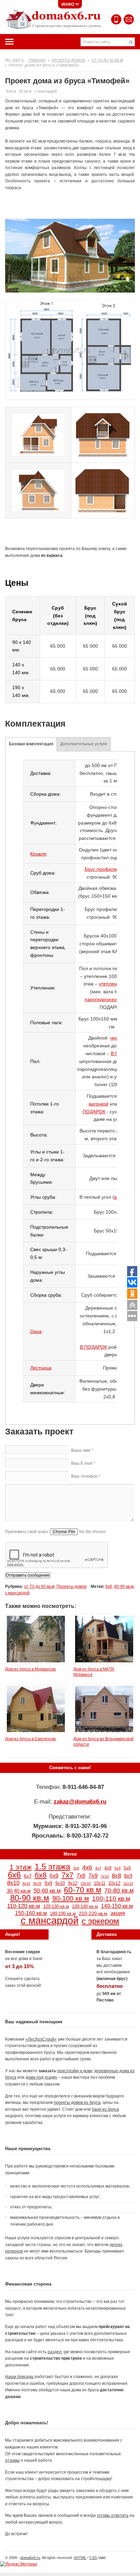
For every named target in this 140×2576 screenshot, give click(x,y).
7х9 (93, 1876)
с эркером (100, 1921)
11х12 (128, 1883)
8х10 (13, 1883)
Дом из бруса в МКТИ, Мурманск (94, 1672)
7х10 (105, 1876)
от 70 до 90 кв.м (107, 60)
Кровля (38, 854)
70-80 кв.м (119, 1890)
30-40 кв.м (19, 1891)
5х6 (127, 1868)
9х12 (73, 1883)
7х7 (67, 1875)
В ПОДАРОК (93, 1347)
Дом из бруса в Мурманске (31, 1669)
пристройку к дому (75, 2071)
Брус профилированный (112, 869)
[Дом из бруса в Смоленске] (36, 1732)
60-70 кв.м (83, 1890)
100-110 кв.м (111, 1899)
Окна (36, 1331)
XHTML (80, 2558)
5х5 (118, 1868)
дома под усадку (41, 2077)
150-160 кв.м (31, 1913)
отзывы (12, 2460)
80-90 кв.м (124, 1586)
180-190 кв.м (63, 1914)
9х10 (60, 1883)
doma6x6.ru (30, 2558)
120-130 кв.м (56, 1907)
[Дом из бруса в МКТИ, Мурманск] (104, 1663)
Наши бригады (19, 2377)
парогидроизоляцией (108, 999)
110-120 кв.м (24, 1906)
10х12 (114, 1883)
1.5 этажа (52, 1867)
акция (118, 1913)
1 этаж (21, 1867)
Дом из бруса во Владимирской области (103, 1742)
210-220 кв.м (93, 1913)
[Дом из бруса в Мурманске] (36, 1663)
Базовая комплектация (31, 744)
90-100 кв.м (71, 1898)
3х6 (76, 1868)
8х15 (37, 1883)
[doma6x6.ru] (53, 19)
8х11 (26, 1883)
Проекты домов (68, 60)
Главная (37, 60)
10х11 (100, 1883)
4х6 (87, 1867)
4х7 (98, 1868)
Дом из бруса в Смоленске (31, 1739)
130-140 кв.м (85, 1907)
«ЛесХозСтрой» (41, 2039)
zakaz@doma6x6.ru (80, 1801)
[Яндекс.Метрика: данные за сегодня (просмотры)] (19, 2564)
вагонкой (99, 1104)
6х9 (54, 1876)
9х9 (48, 1883)
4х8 (108, 1868)
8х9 (128, 1876)
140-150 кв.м (117, 1906)
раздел (55, 2352)
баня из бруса (105, 2109)
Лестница (41, 1368)
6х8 (109, 1586)
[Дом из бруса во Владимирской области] (104, 1732)
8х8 (116, 1876)
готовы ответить (113, 2515)
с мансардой (17, 1593)
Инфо (68, 4)
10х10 (86, 1883)
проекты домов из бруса (77, 2103)
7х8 (81, 1876)
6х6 (14, 1875)
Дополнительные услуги (84, 744)
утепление (111, 984)
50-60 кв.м (47, 1891)
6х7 (28, 1876)
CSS (93, 2558)
